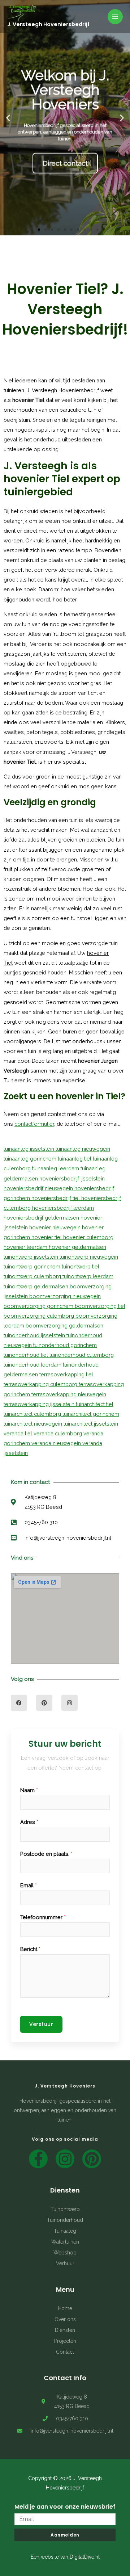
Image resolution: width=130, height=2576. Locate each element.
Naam (29, 1790)
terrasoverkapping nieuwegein (69, 1394)
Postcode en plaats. (46, 1854)
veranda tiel (19, 1433)
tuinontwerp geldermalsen (37, 1286)
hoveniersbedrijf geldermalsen (42, 1218)
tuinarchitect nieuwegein (34, 1424)
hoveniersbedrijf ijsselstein (72, 1178)
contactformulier (34, 1124)
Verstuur (41, 2024)
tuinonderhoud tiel (27, 1355)
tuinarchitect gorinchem (91, 1414)
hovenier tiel (47, 1237)
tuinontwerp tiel (81, 1266)
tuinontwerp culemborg (33, 1276)
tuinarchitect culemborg (33, 1414)
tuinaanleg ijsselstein (30, 1149)
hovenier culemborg (88, 1237)
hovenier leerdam (26, 1247)
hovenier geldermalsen (77, 1247)
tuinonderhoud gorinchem (65, 1345)
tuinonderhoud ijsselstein (35, 1335)
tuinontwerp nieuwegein (89, 1257)
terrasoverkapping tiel (66, 1374)
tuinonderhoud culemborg (82, 1355)
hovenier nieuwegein (56, 1227)
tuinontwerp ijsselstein (32, 1257)
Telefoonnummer (43, 1917)
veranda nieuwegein (57, 1443)
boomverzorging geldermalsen (64, 1325)
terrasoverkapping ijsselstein (40, 1404)
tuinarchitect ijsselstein (91, 1424)
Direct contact (65, 160)
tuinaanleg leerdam (56, 1168)
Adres (29, 1822)
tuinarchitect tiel (95, 1404)
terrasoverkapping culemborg (41, 1384)
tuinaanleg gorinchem (31, 1159)
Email (29, 1885)
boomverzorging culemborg (40, 1316)
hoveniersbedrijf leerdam (63, 1208)
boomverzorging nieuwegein (65, 1296)
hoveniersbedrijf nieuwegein (39, 1188)
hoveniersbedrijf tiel (56, 1198)
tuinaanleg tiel (75, 1159)
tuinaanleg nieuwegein (83, 1149)
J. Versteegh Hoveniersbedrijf (48, 24)
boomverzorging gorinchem (39, 1306)
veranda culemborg (58, 1433)
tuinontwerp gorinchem (33, 1266)
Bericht (30, 1949)
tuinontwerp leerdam (88, 1276)
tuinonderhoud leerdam (33, 1365)
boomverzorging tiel (100, 1306)
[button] (26, 230)
